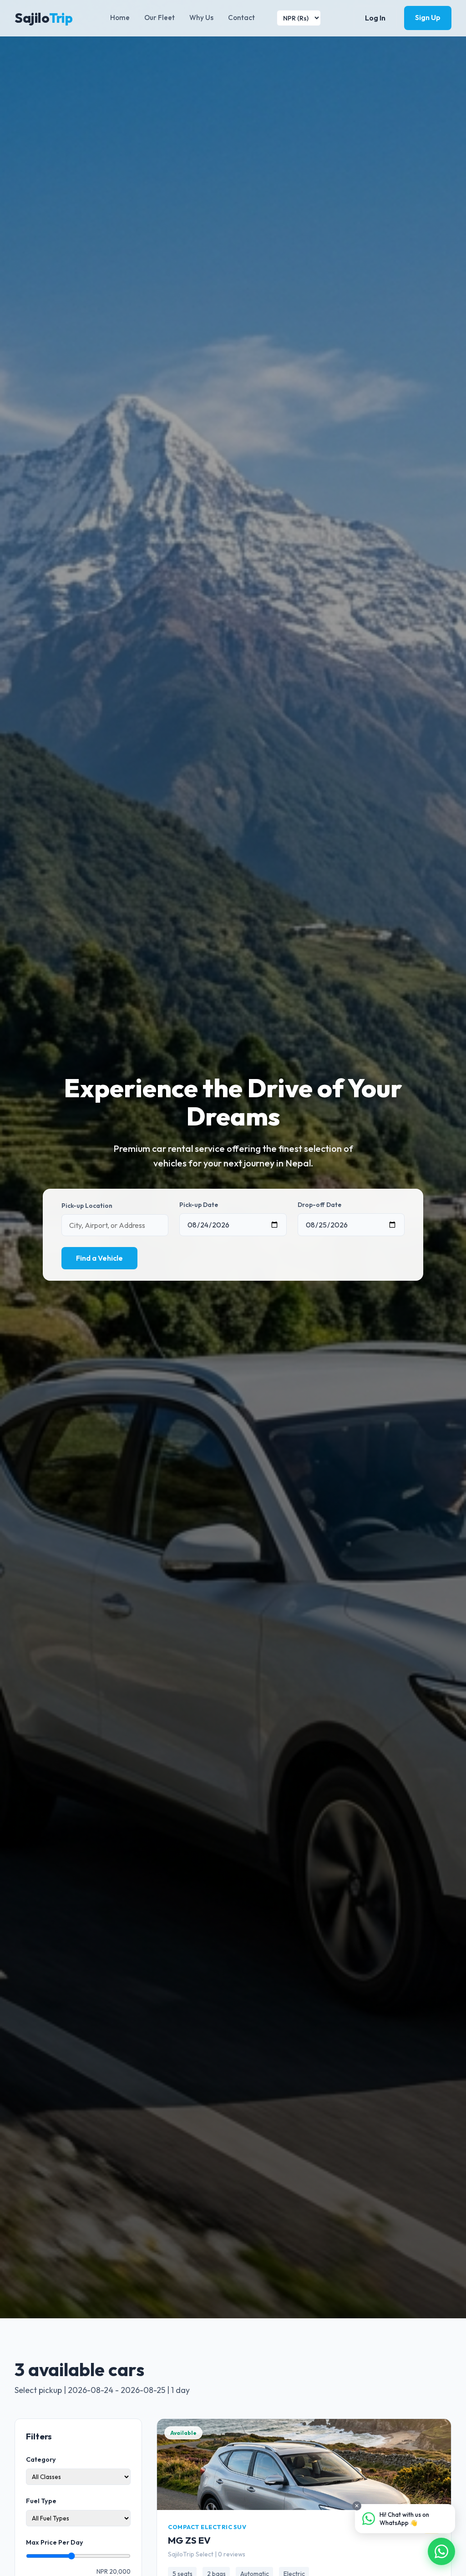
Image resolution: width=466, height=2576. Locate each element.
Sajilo (43, 18)
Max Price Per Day (55, 2542)
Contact (241, 18)
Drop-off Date (319, 1205)
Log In (375, 18)
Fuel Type (41, 2501)
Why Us (201, 18)
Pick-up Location (87, 1206)
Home (120, 18)
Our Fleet (160, 18)
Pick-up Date (199, 1205)
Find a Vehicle (99, 1258)
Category (41, 2459)
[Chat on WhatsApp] (441, 2551)
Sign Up (428, 17)
